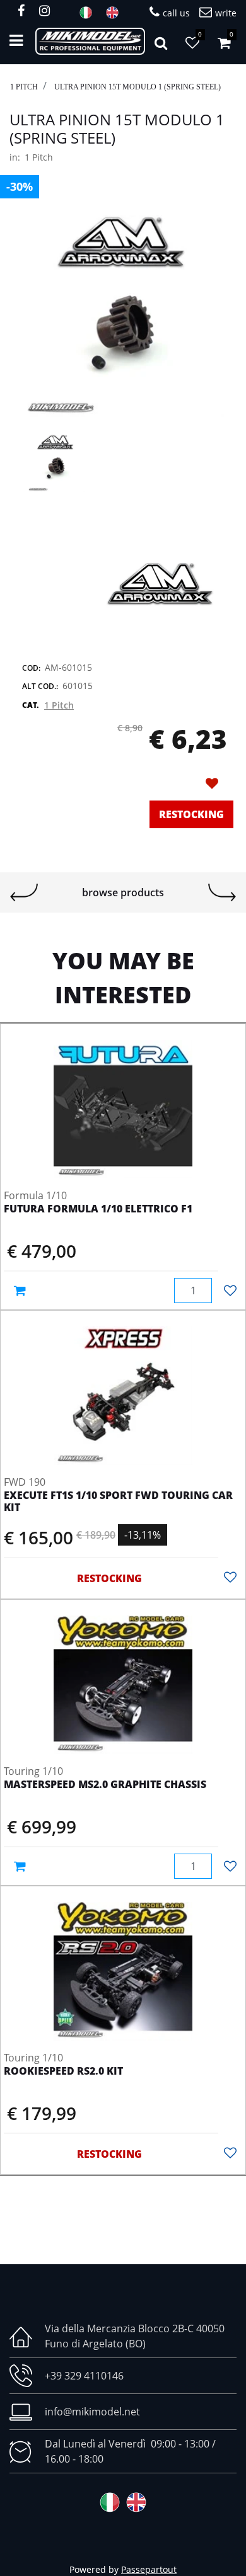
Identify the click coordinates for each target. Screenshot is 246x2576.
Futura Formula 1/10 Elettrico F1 (98, 1209)
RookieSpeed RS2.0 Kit (63, 2072)
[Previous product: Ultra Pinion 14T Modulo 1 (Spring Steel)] (24, 892)
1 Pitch (24, 87)
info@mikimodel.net (92, 2412)
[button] (123, 315)
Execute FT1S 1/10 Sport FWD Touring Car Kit (118, 1502)
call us (176, 13)
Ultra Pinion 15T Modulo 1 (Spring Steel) (138, 87)
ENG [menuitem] (116, 13)
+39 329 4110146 (84, 2376)
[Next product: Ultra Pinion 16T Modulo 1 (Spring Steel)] (222, 892)
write (226, 13)
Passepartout (149, 2569)
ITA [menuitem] (90, 13)
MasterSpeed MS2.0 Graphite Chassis (105, 1785)
